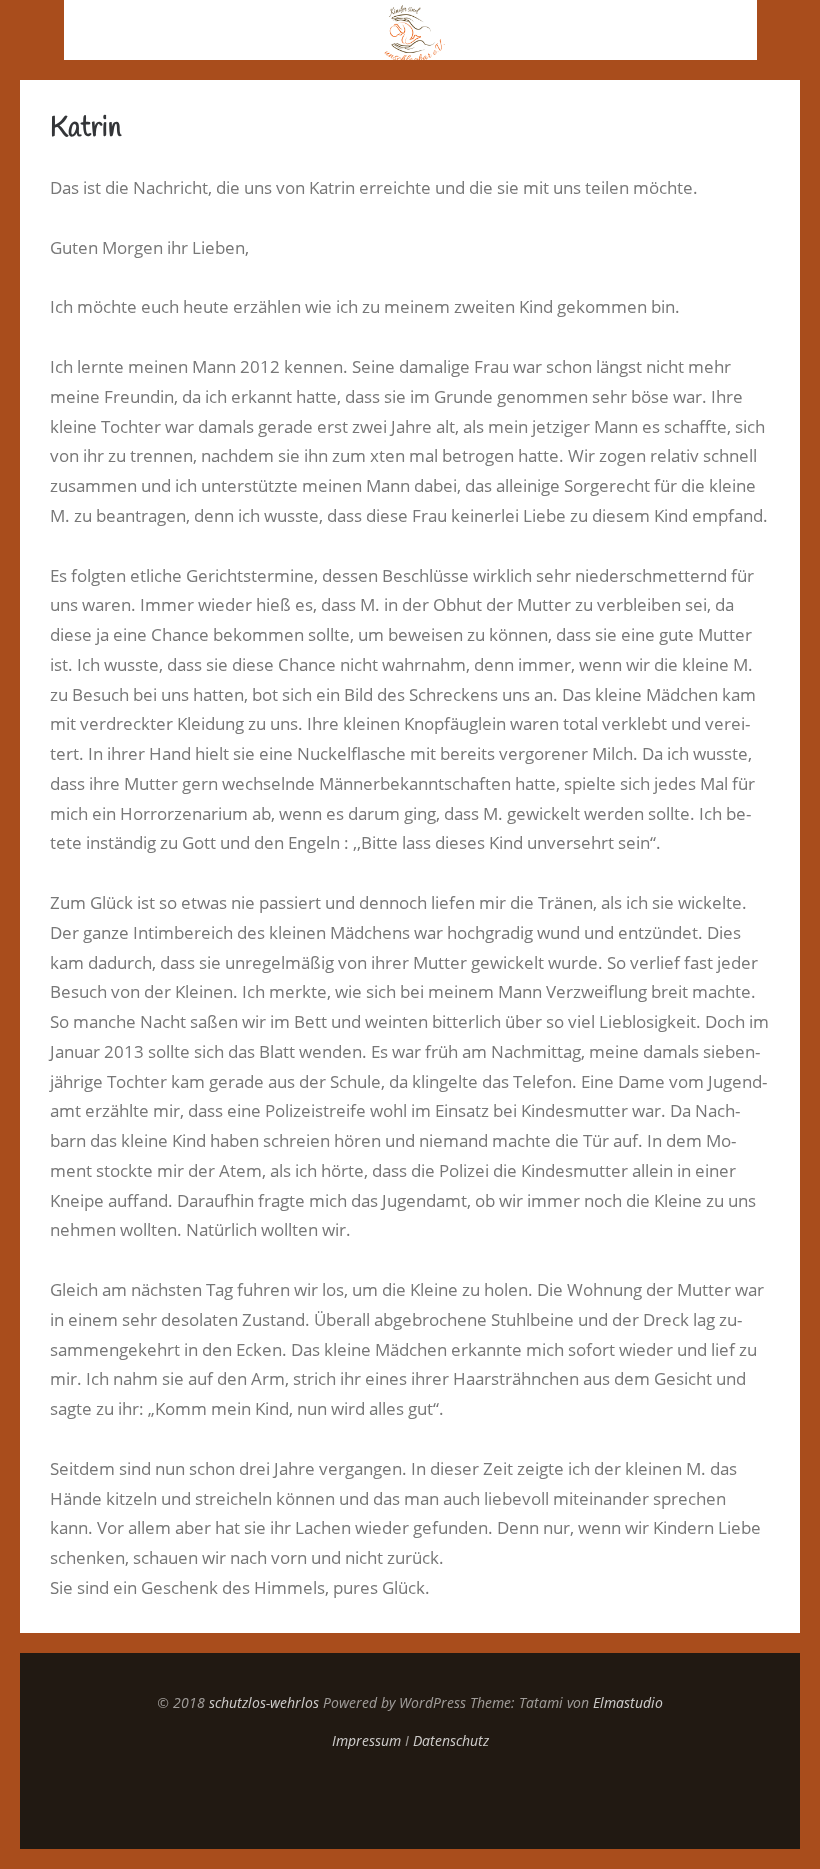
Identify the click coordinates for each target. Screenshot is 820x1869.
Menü (32, 30)
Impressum (366, 1740)
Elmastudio (628, 1702)
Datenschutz (451, 1740)
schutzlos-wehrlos (264, 1702)
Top (410, 1799)
